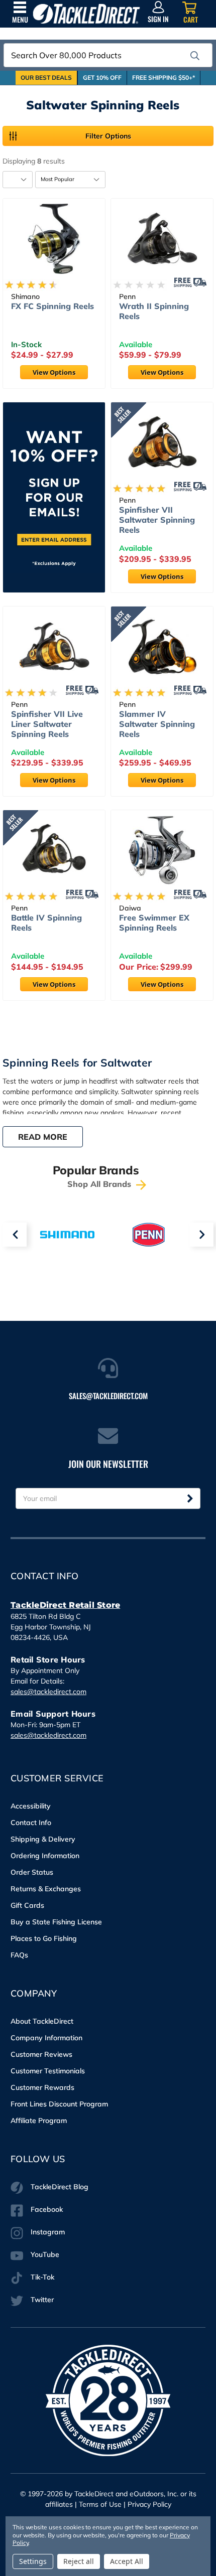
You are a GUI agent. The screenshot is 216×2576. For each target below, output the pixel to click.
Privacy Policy (149, 2504)
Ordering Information (45, 1856)
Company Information (46, 2038)
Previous (15, 1235)
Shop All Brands (100, 1184)
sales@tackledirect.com (48, 1692)
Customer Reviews (41, 2054)
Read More (43, 1137)
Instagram (48, 2232)
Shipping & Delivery (43, 1839)
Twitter (42, 2300)
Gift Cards (27, 1905)
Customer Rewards (42, 2087)
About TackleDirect (42, 2021)
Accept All (127, 2561)
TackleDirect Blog (60, 2187)
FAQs (19, 1955)
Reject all (79, 2561)
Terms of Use (100, 2504)
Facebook (47, 2209)
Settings (33, 2561)
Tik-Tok (42, 2277)
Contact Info (31, 1823)
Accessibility (31, 1806)
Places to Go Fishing (44, 1938)
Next (201, 1235)
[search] (195, 56)
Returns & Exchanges (46, 1889)
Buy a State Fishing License (56, 1922)
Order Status (32, 1872)
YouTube (45, 2254)
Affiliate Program (39, 2120)
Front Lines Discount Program (59, 2104)
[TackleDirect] (86, 14)
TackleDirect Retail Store (65, 1605)
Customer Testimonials (48, 2071)
